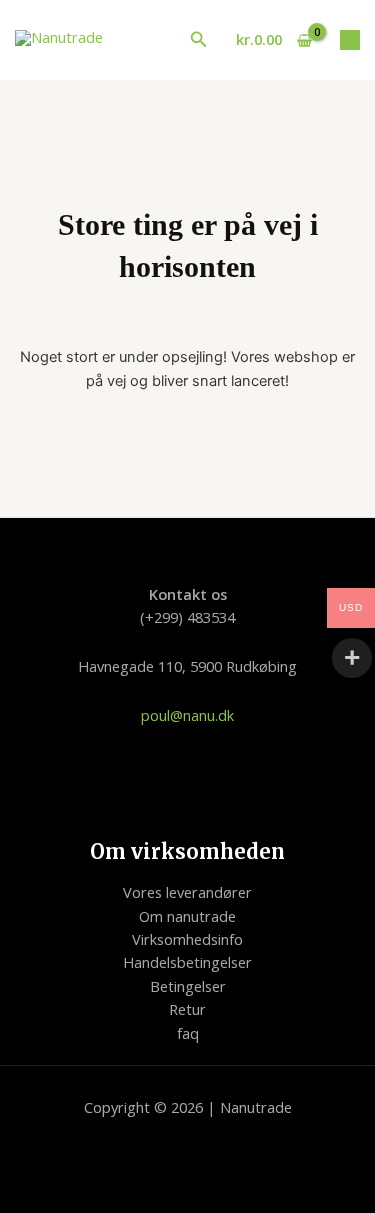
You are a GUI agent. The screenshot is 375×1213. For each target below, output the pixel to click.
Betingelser (188, 986)
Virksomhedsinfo (187, 939)
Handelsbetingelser (187, 962)
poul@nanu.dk (187, 715)
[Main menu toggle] (350, 40)
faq (188, 1033)
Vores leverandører (187, 892)
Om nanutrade (187, 916)
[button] (199, 40)
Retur (187, 1009)
